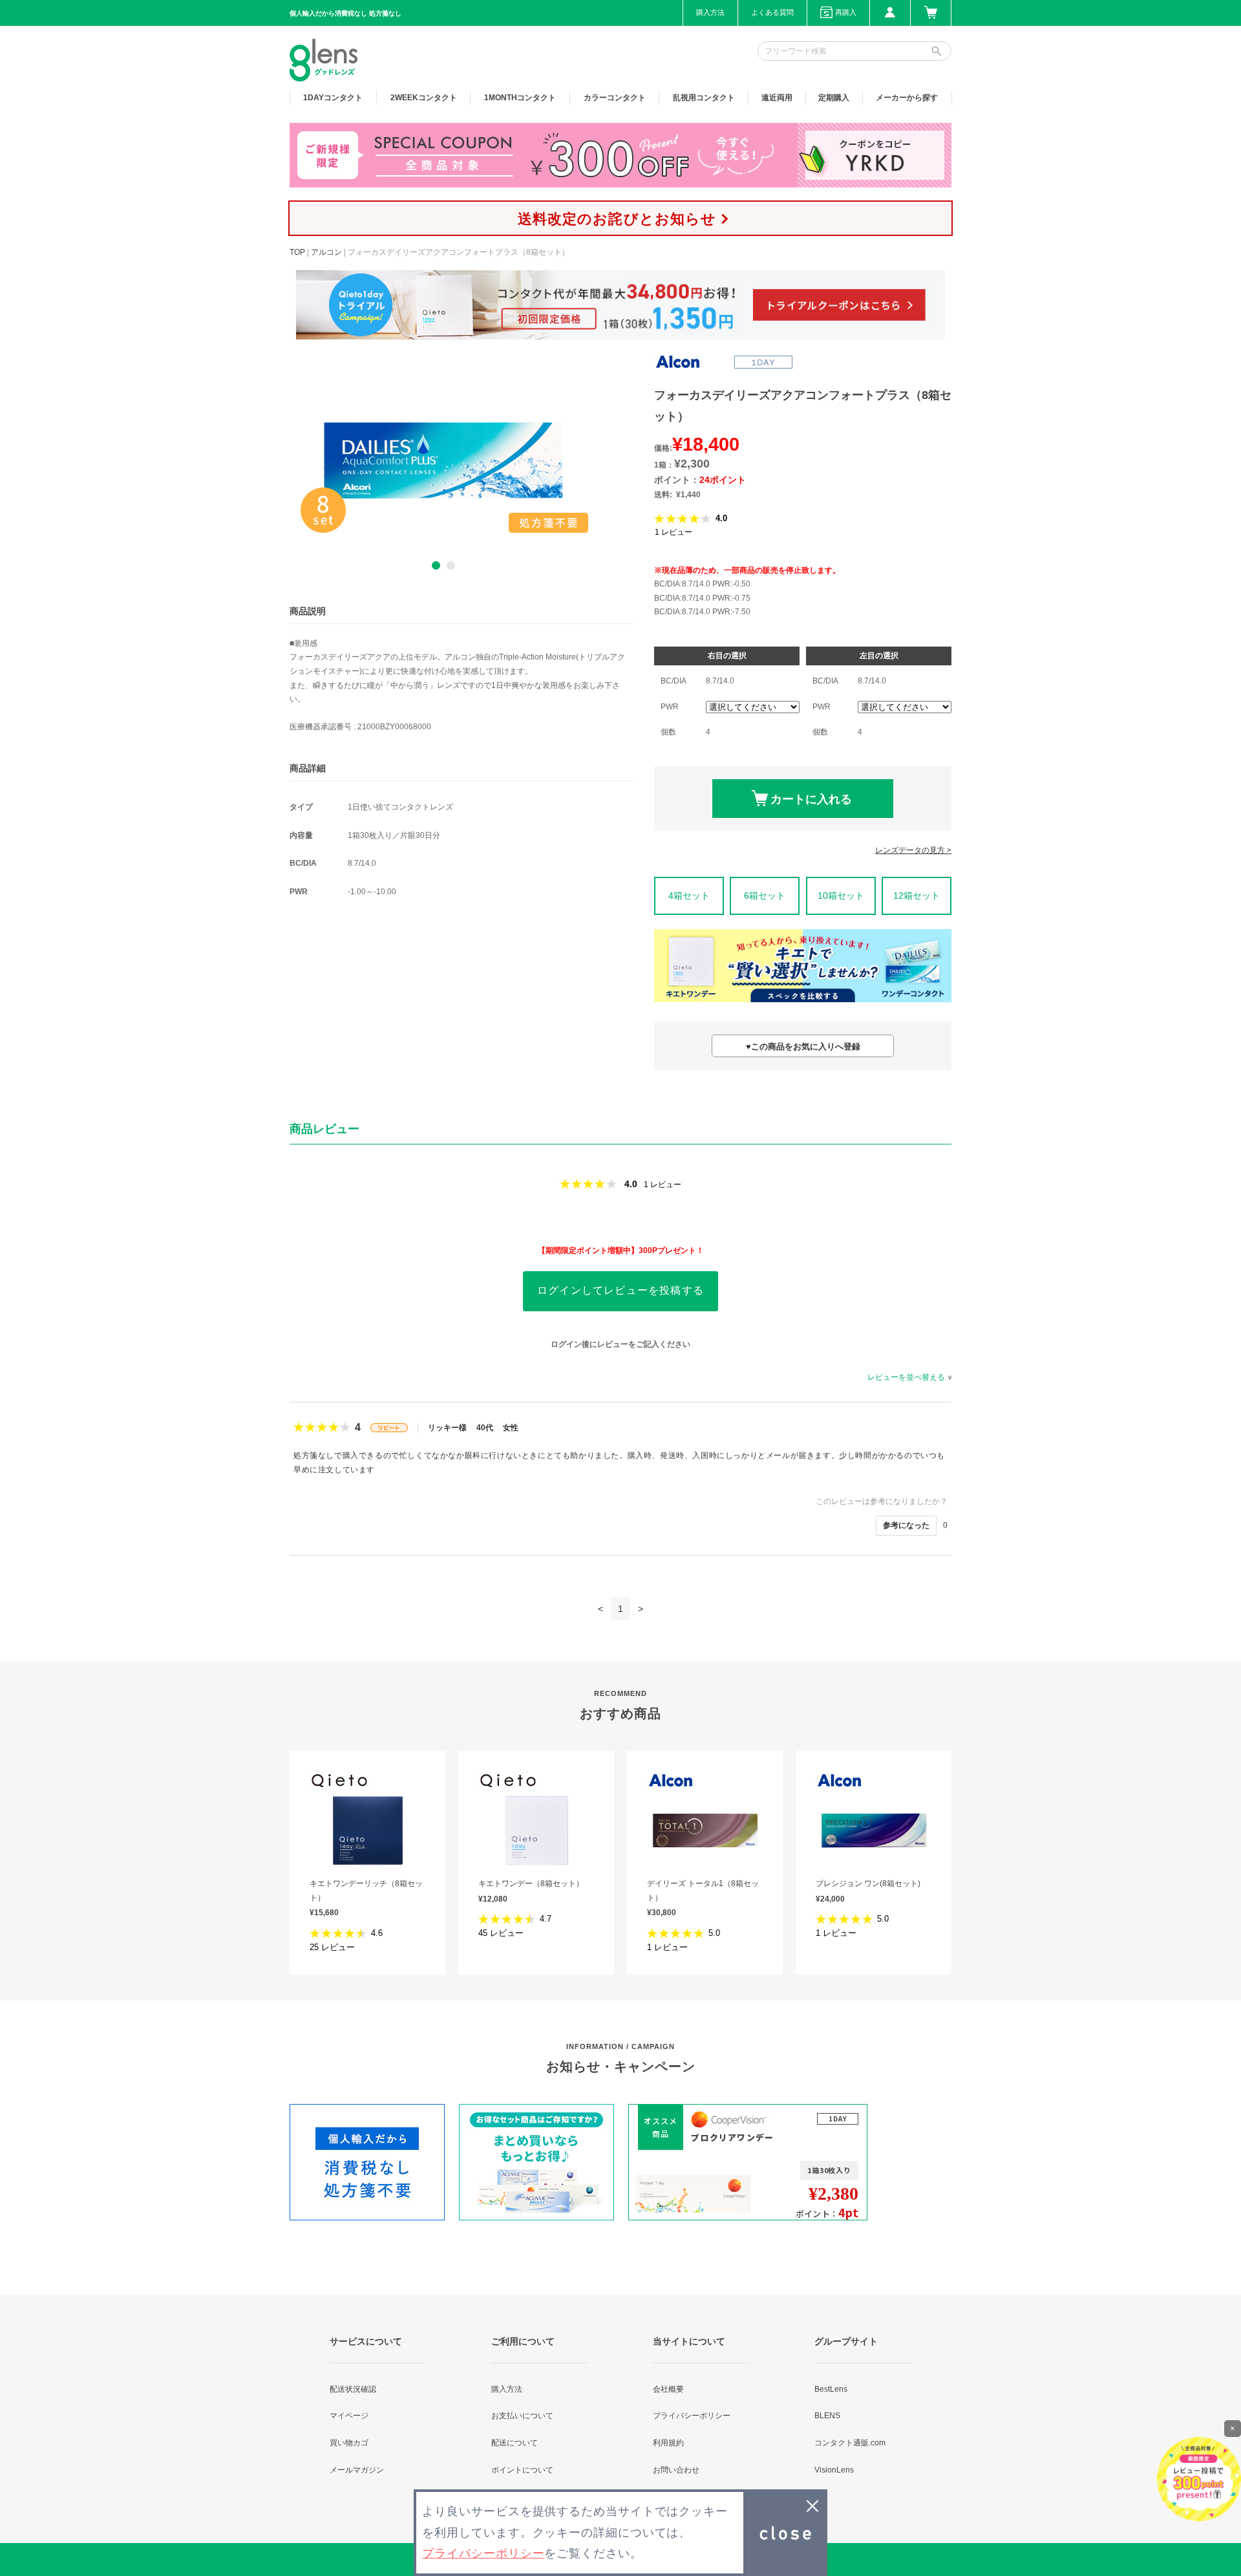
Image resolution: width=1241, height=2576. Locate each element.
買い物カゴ (349, 2443)
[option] (443, 460)
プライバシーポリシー (692, 2416)
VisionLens (834, 2470)
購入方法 (710, 12)
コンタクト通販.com (850, 2443)
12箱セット (917, 896)
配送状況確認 (353, 2389)
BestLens (831, 2389)
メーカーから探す (907, 98)
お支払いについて (522, 2416)
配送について (514, 2443)
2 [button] (451, 565)
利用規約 (668, 2443)
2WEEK (424, 98)
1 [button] (436, 565)
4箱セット (689, 896)
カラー (615, 98)
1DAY (333, 98)
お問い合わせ (676, 2470)
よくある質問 (772, 12)
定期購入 (834, 98)
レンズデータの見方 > (913, 850)
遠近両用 (777, 98)
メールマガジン (357, 2470)
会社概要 (668, 2389)
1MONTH (520, 98)
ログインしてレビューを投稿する (620, 1290)
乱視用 (704, 98)
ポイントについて (522, 2470)
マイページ (349, 2416)
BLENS (827, 2416)
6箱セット (765, 896)
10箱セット (841, 896)
